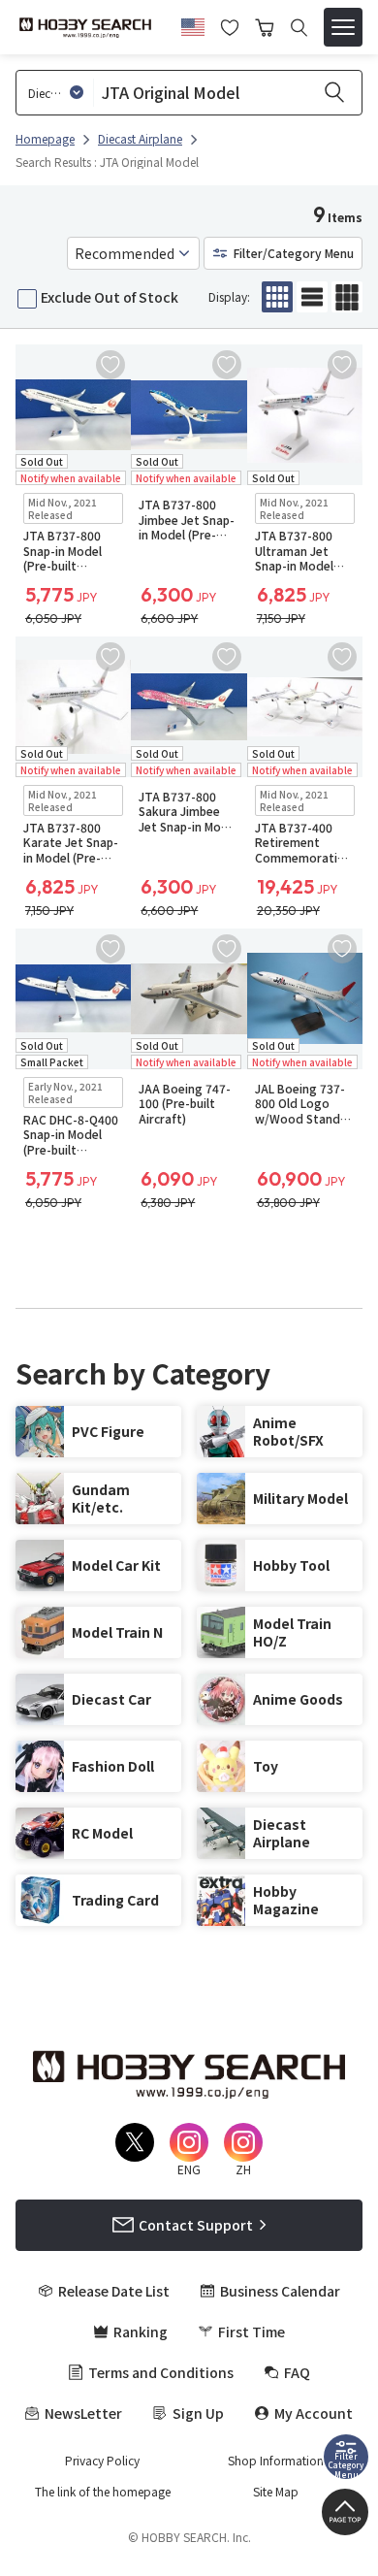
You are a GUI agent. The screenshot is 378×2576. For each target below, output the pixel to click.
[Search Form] (299, 28)
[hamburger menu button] (343, 27)
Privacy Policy (102, 2461)
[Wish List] (230, 25)
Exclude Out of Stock (110, 297)
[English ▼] (193, 24)
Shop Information (276, 2461)
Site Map (276, 2492)
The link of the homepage (103, 2492)
